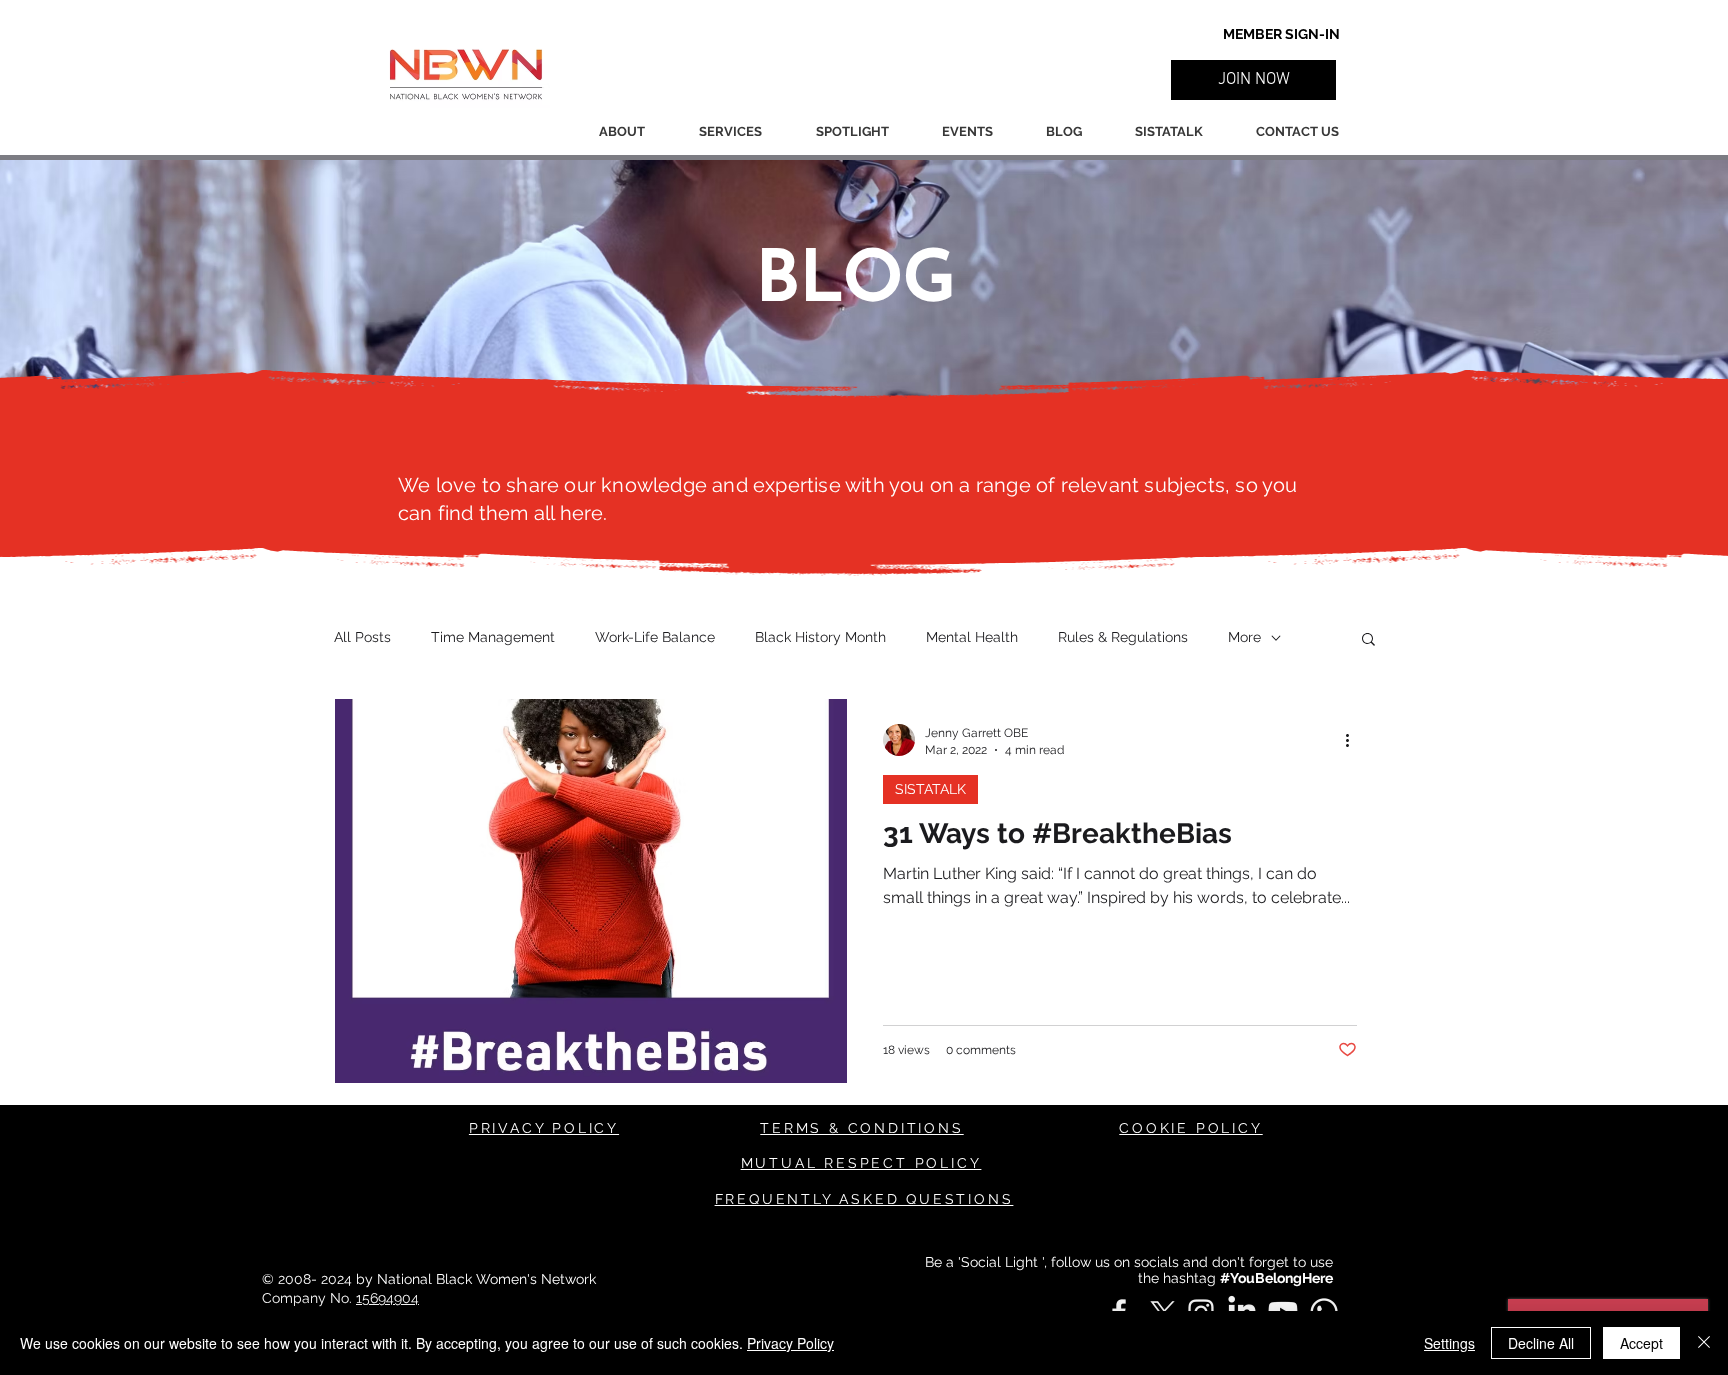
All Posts (362, 637)
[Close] (1704, 1343)
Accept (1641, 1343)
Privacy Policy (790, 1343)
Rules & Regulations (1123, 637)
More (1244, 637)
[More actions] (1354, 740)
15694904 (387, 1298)
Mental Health (972, 637)
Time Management (493, 637)
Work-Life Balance (655, 637)
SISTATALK (930, 789)
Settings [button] (1449, 1343)
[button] (1253, 80)
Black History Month (820, 637)
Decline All (1541, 1343)
